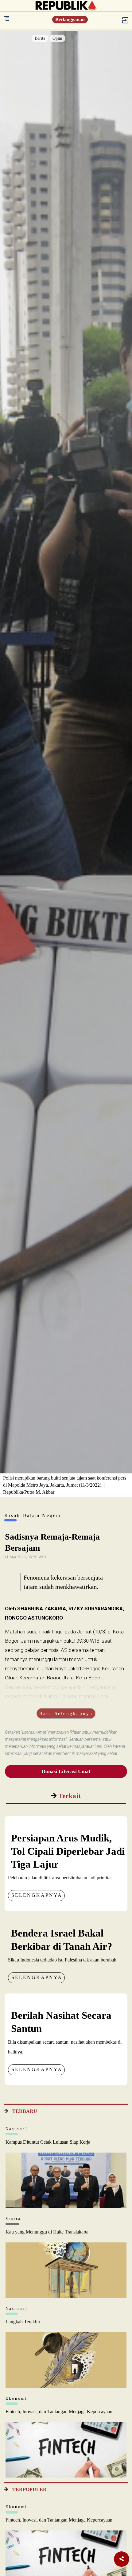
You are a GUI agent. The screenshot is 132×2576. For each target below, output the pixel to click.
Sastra (13, 2219)
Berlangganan (70, 20)
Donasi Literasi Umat (66, 1771)
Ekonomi (16, 2398)
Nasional (17, 2129)
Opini (57, 38)
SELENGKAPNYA (37, 1895)
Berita (40, 38)
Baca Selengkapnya (66, 1713)
